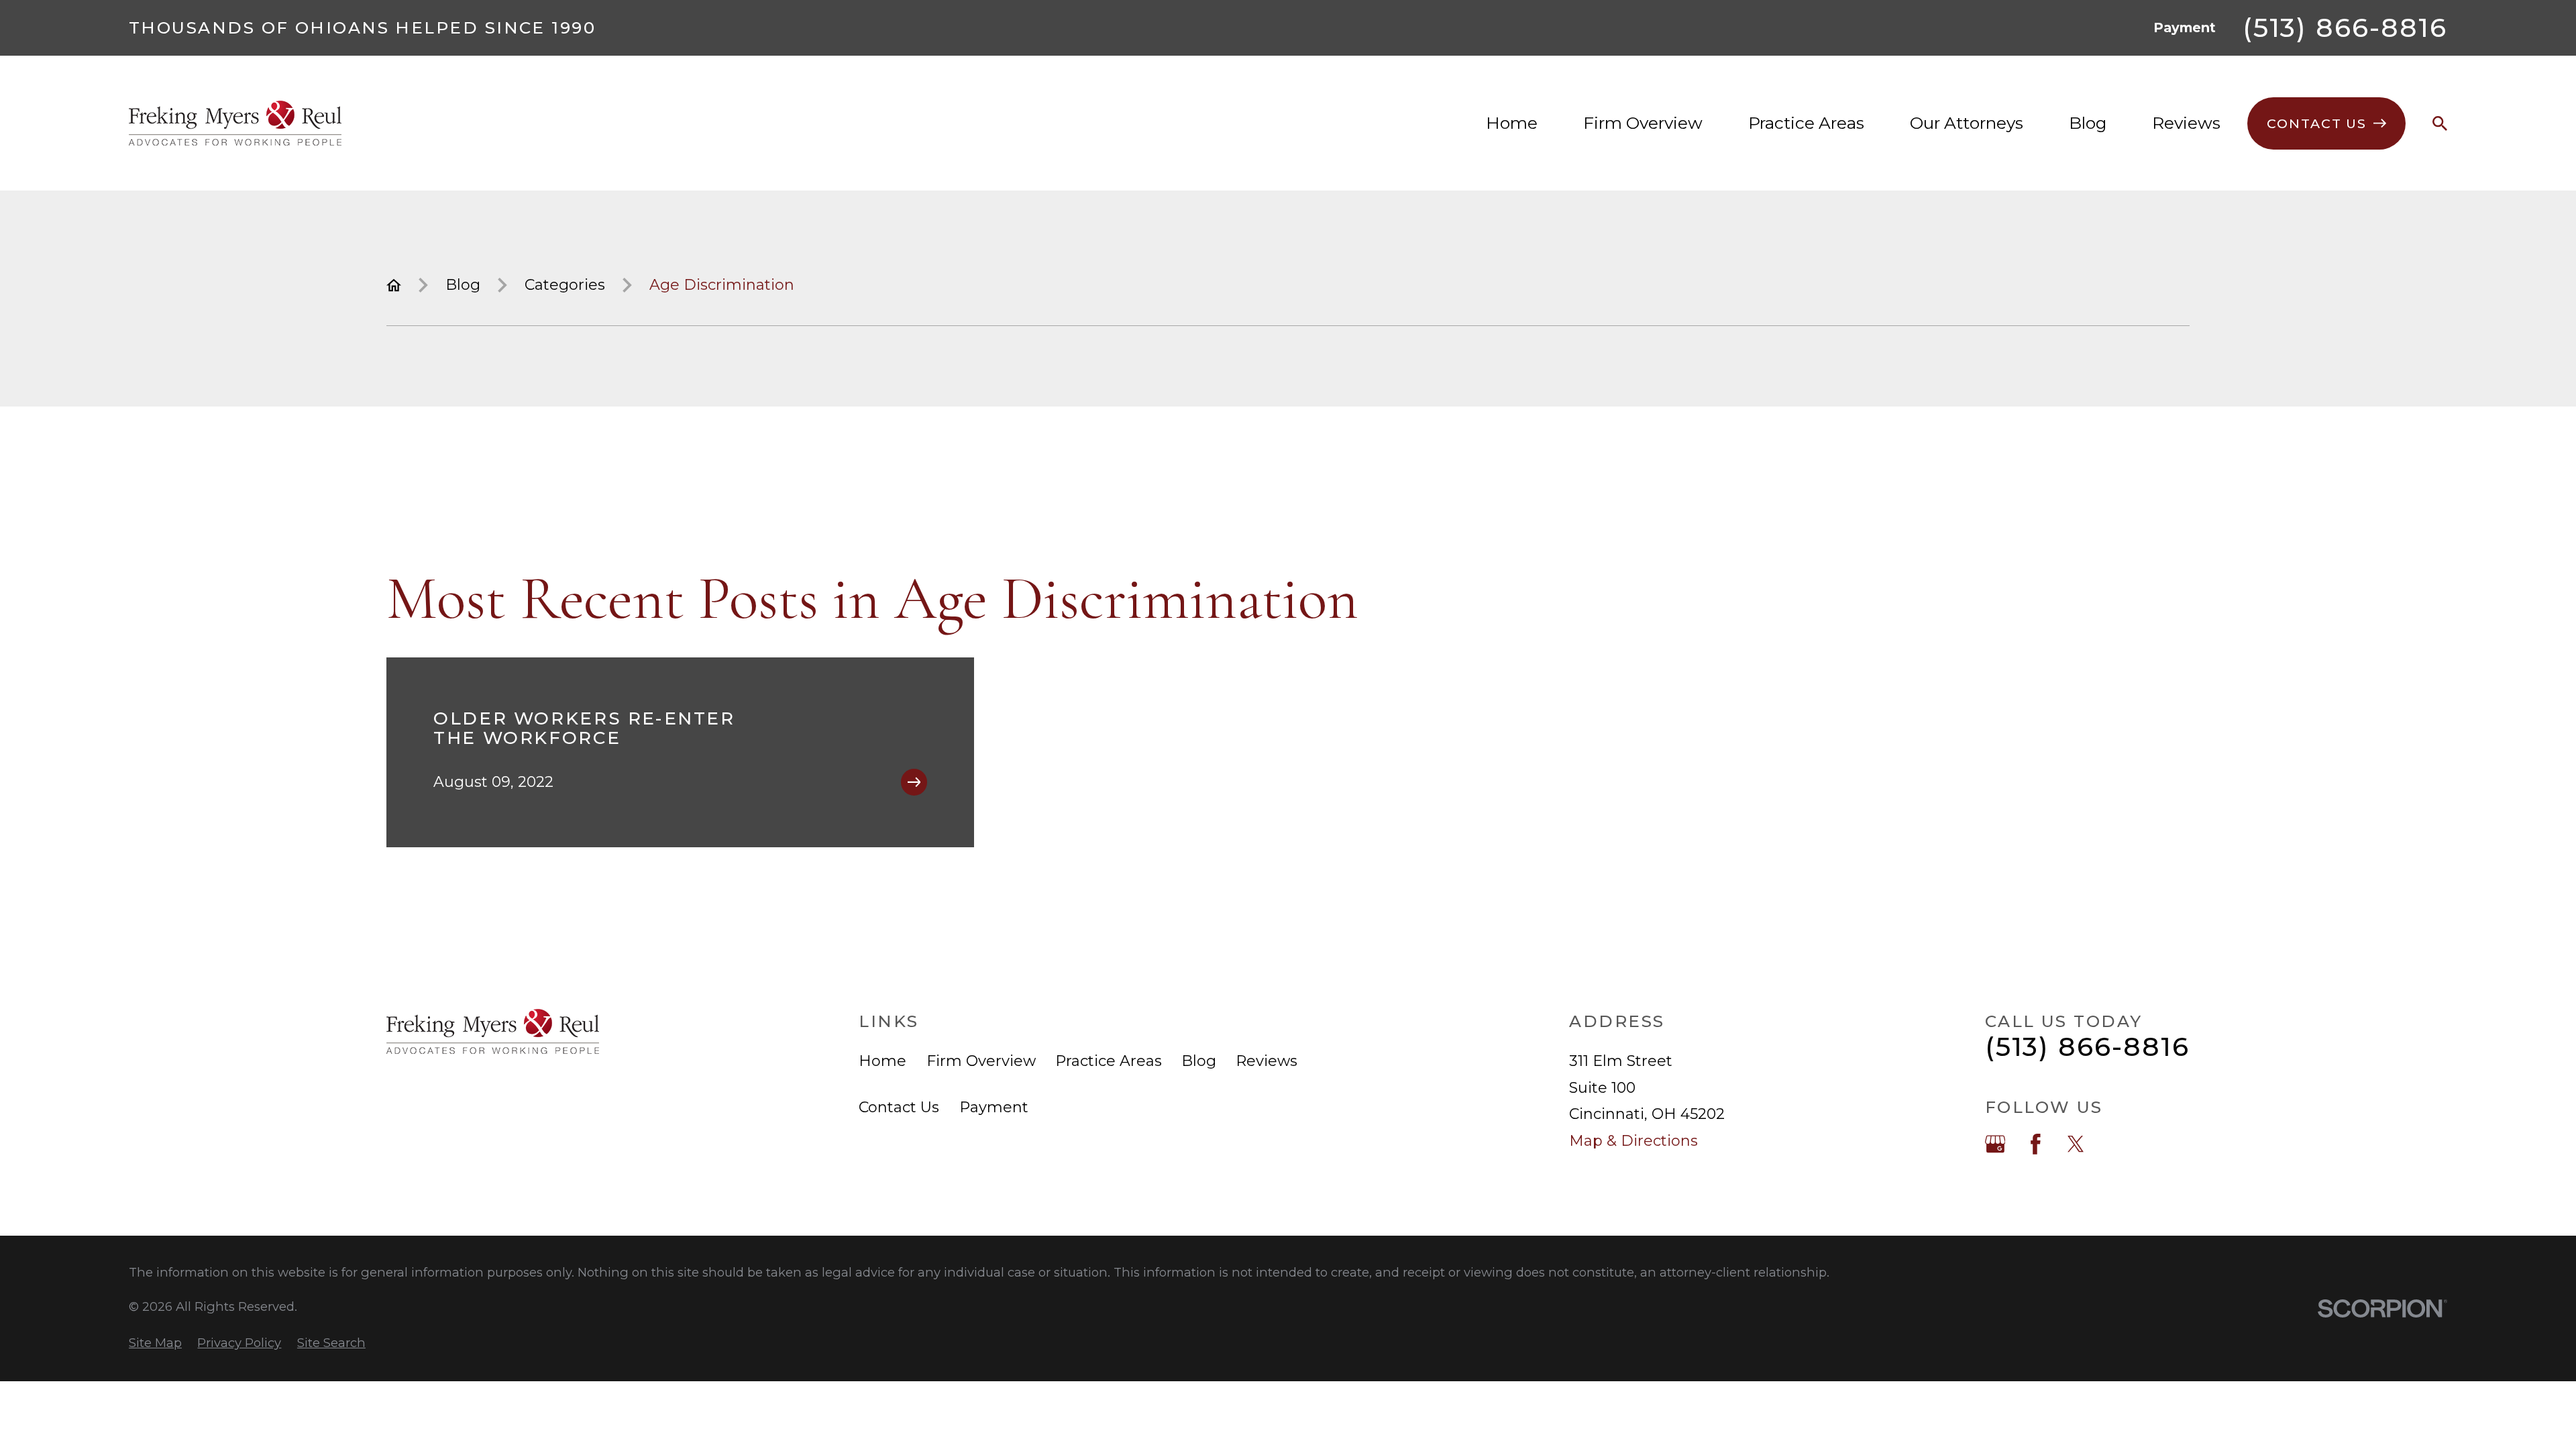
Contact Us (899, 1107)
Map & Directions (1633, 1141)
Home (882, 1061)
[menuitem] (155, 1343)
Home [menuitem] (1512, 123)
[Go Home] (394, 285)
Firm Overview (981, 1061)
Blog (1199, 1061)
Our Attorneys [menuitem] (1967, 123)
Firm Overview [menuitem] (1643, 123)
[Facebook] (2036, 1144)
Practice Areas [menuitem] (1806, 123)
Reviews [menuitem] (2186, 123)
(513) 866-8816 (2345, 28)
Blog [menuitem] (2088, 123)
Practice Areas (1109, 1061)
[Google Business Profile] (1995, 1144)
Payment (2185, 28)
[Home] (235, 123)
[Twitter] (2076, 1144)
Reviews (1267, 1061)
